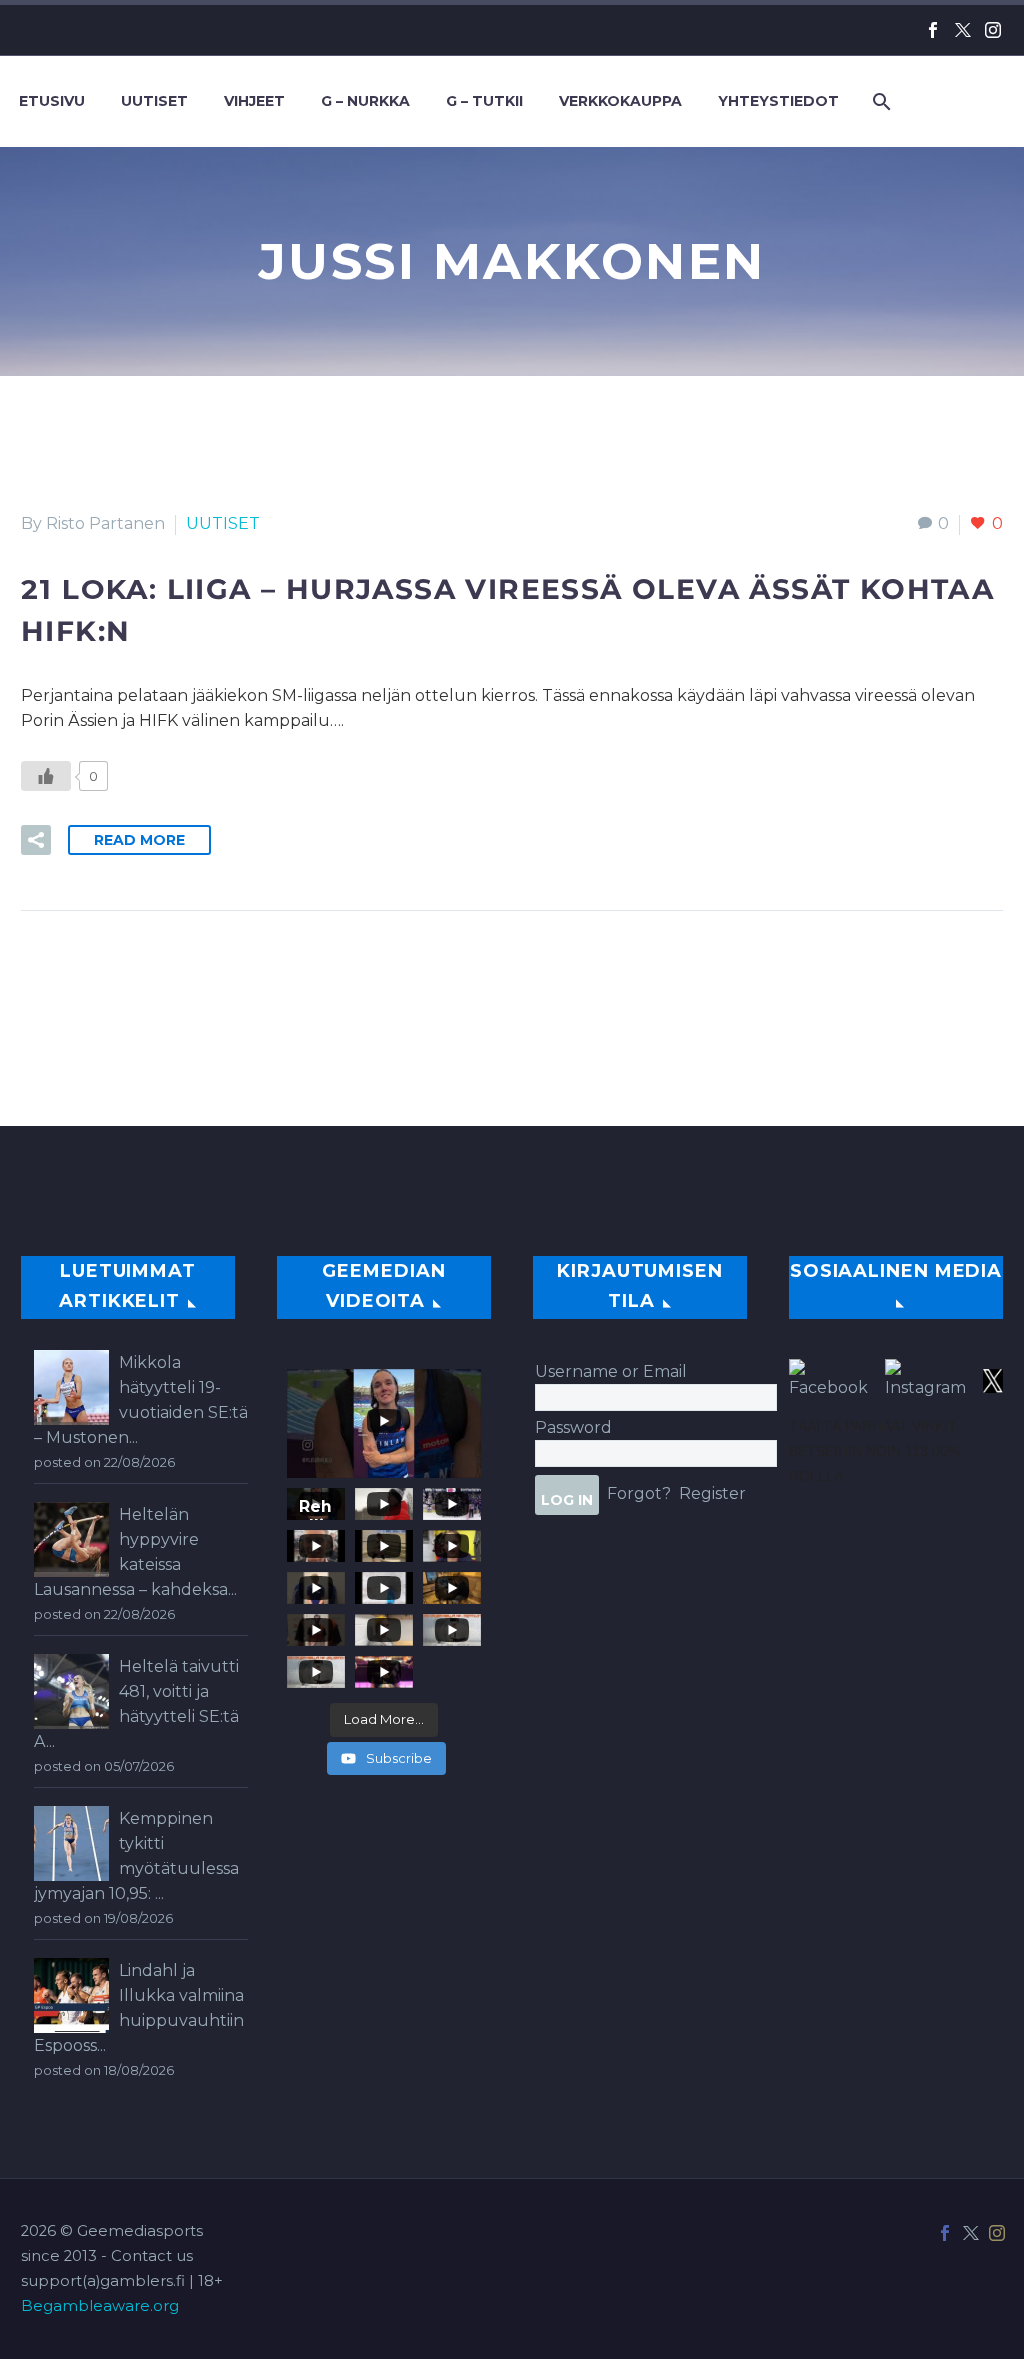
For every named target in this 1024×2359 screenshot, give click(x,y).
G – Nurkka (365, 101)
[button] (36, 840)
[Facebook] (933, 30)
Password (573, 1427)
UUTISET (223, 523)
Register (712, 1493)
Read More (139, 840)
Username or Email (611, 1371)
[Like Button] (46, 776)
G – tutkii (484, 101)
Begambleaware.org (100, 2306)
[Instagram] (993, 30)
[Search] (879, 101)
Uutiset (154, 101)
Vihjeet (254, 101)
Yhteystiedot (778, 101)
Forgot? (639, 1493)
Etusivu (52, 101)
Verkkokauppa (620, 101)
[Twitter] (963, 30)
